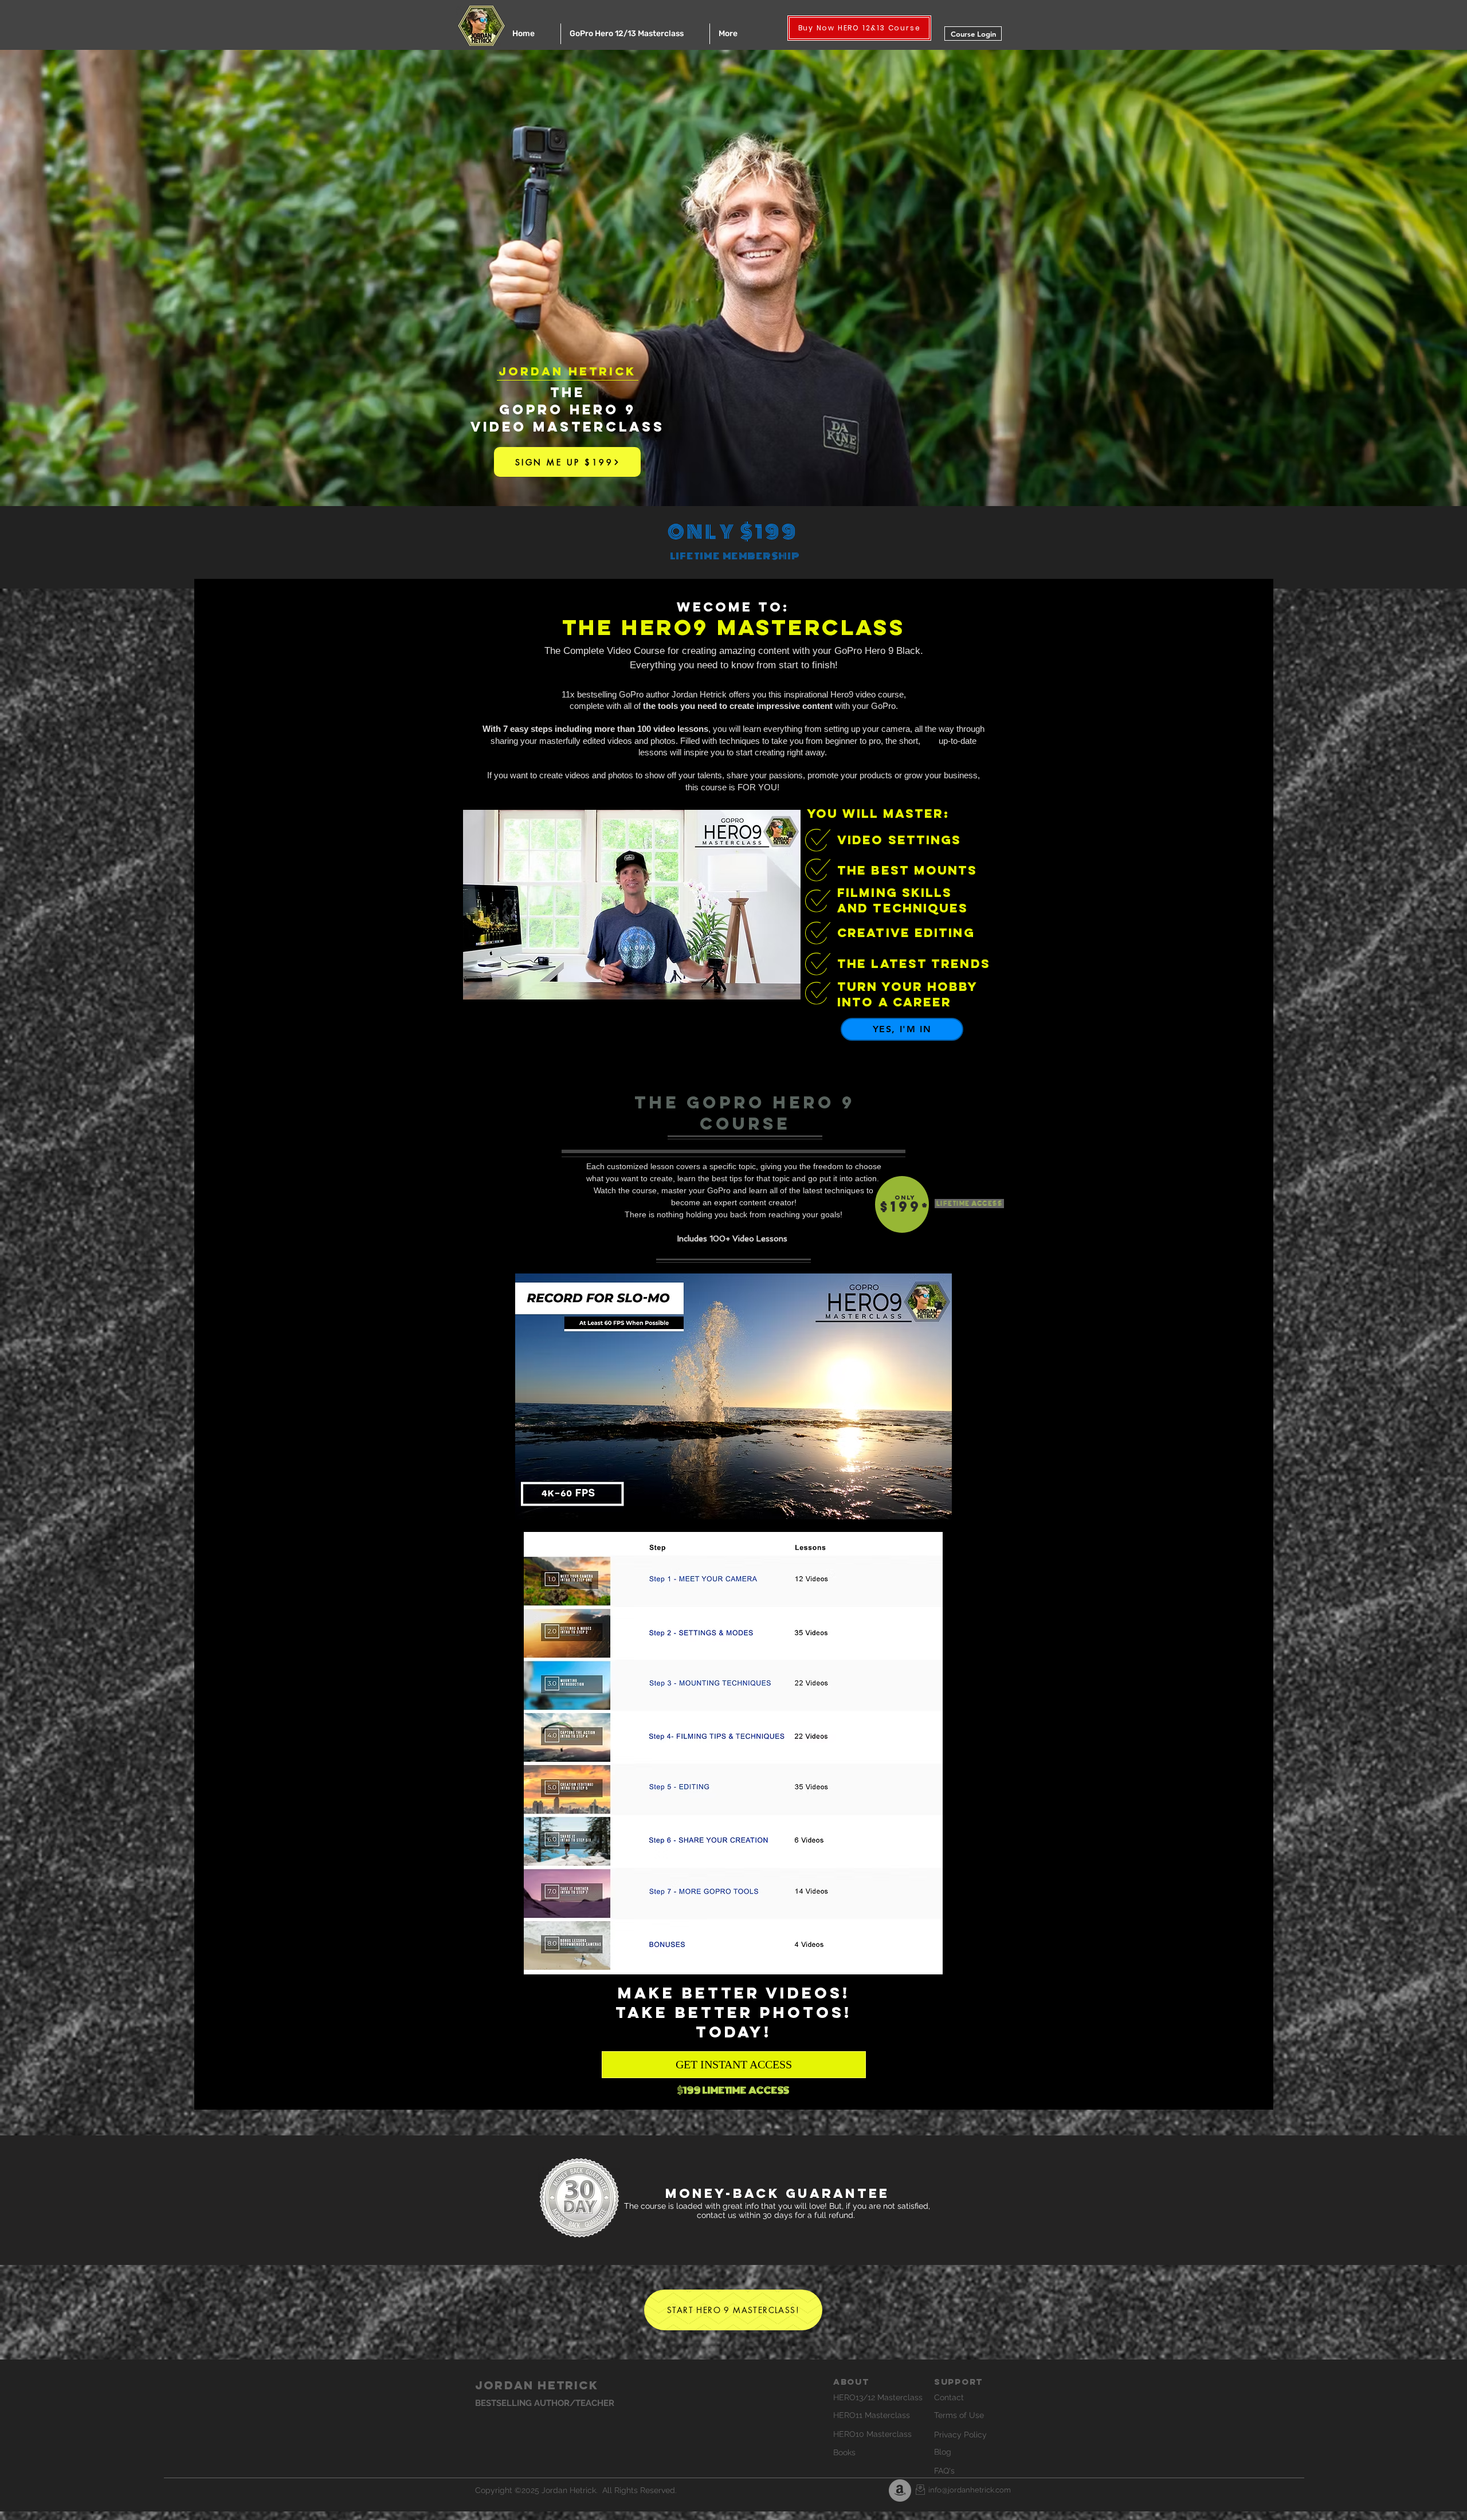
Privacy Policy (960, 2435)
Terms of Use (959, 2415)
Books (844, 2452)
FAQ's (944, 2471)
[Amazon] (900, 2490)
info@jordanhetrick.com (970, 2490)
